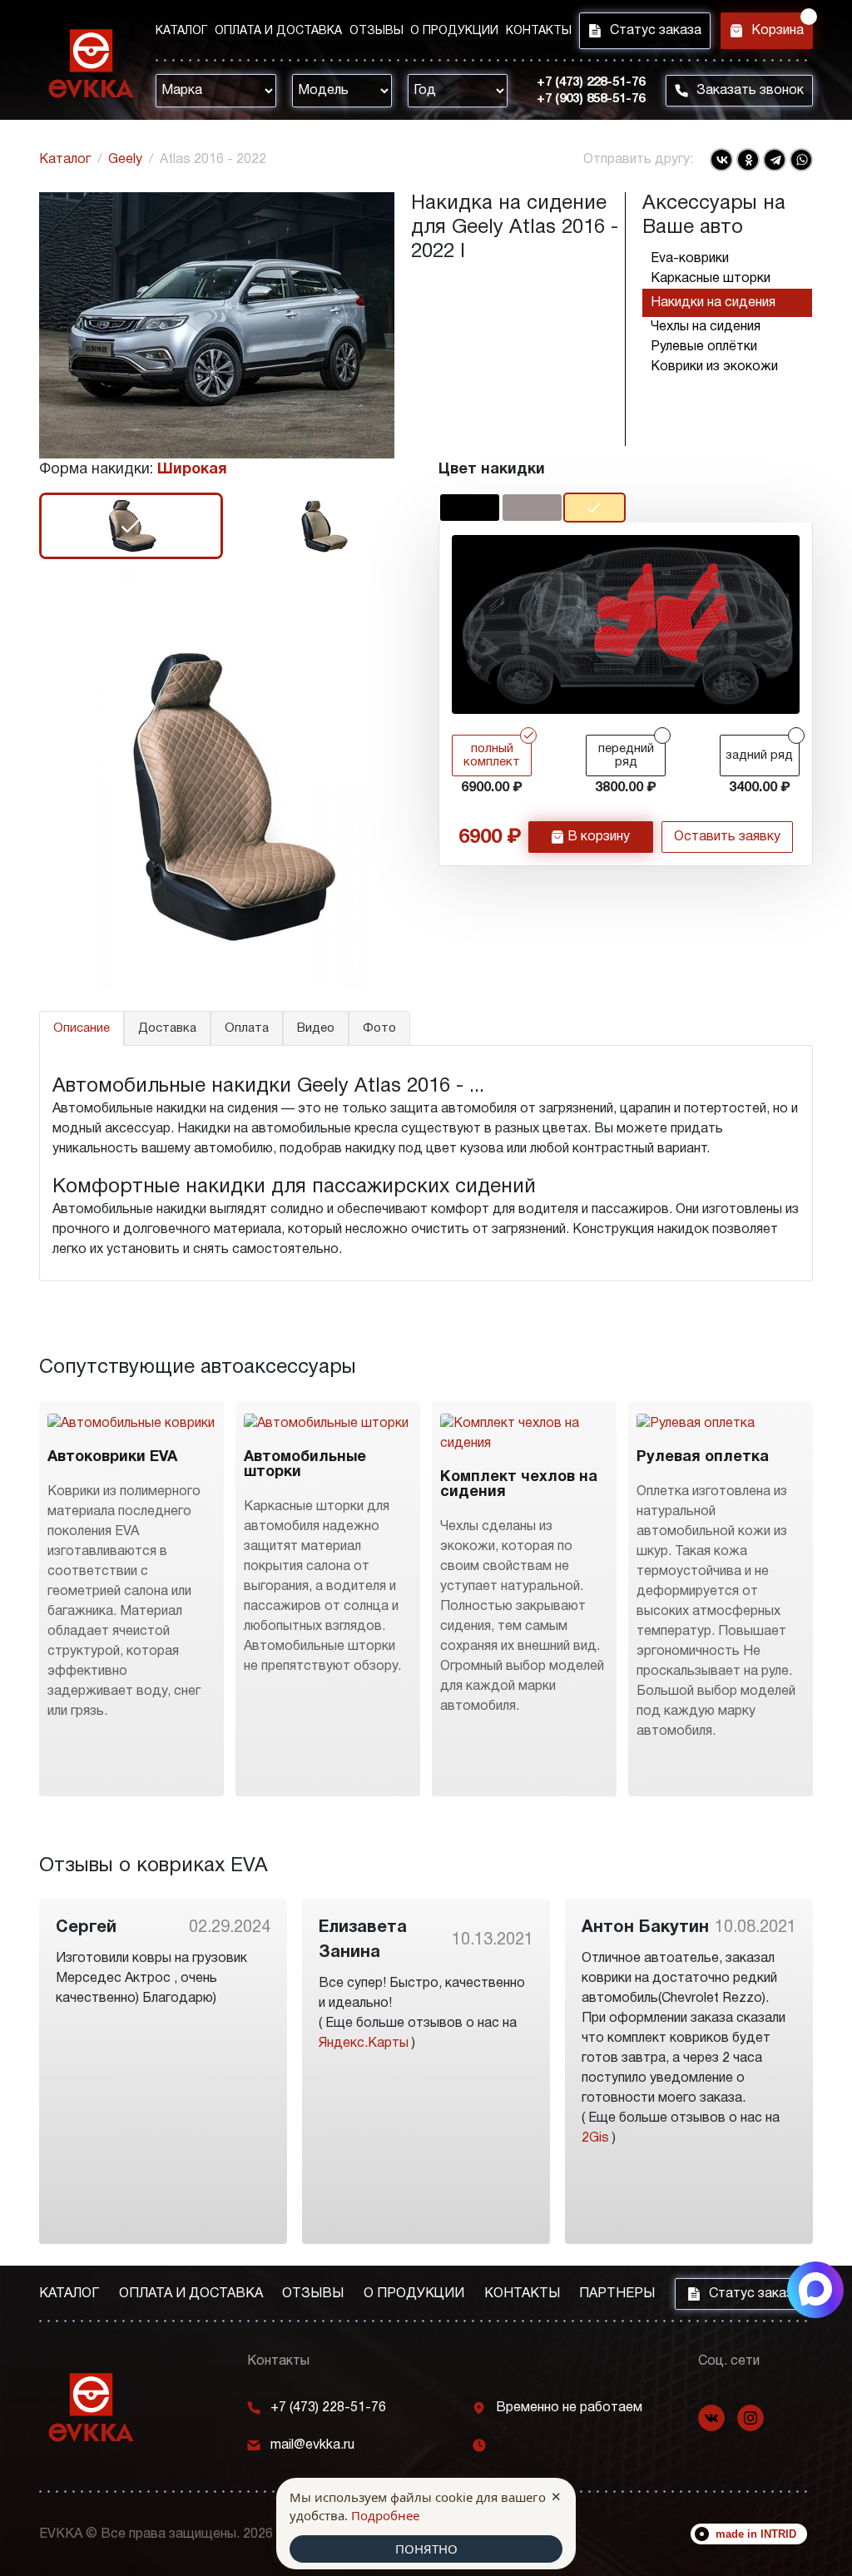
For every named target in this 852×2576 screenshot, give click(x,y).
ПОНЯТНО (426, 2549)
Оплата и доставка (278, 31)
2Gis (595, 2138)
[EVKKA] (91, 2408)
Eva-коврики (690, 259)
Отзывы (376, 31)
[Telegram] (775, 160)
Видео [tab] (316, 1028)
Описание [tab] (82, 1028)
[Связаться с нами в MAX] (815, 2290)
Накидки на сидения (713, 303)
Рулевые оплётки (704, 347)
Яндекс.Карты (364, 2043)
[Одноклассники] (748, 160)
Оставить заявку (727, 837)
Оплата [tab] (247, 1028)
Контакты (539, 31)
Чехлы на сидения (706, 327)
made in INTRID (756, 2534)
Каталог (181, 31)
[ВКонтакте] (721, 160)
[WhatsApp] (801, 160)
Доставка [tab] (167, 1028)
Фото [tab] (379, 1028)
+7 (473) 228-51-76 (591, 82)
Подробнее (385, 2515)
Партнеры (617, 2294)
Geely (125, 160)
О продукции (454, 31)
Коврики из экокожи (714, 367)
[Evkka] (91, 64)
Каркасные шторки (711, 279)
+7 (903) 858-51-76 (591, 99)
